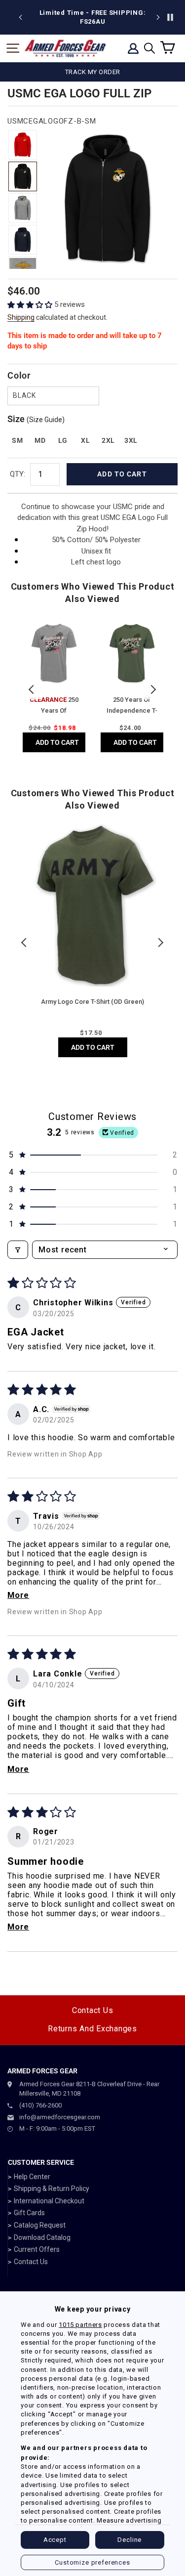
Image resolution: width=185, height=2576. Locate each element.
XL (85, 440)
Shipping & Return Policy (52, 2189)
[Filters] (18, 1250)
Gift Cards (29, 2213)
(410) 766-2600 (40, 2105)
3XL (131, 440)
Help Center (32, 2177)
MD (40, 440)
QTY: (18, 474)
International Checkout (49, 2201)
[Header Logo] (65, 48)
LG (63, 440)
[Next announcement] (158, 17)
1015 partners (80, 2325)
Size (36, 419)
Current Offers (37, 2249)
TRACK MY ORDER (93, 72)
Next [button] (153, 689)
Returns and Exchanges (92, 2029)
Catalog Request (40, 2225)
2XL (108, 440)
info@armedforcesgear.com (60, 2117)
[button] (31, 305)
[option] (92, 17)
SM (17, 440)
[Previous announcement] (21, 17)
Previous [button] (32, 689)
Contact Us (93, 2010)
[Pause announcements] (170, 17)
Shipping (21, 317)
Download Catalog (42, 2237)
